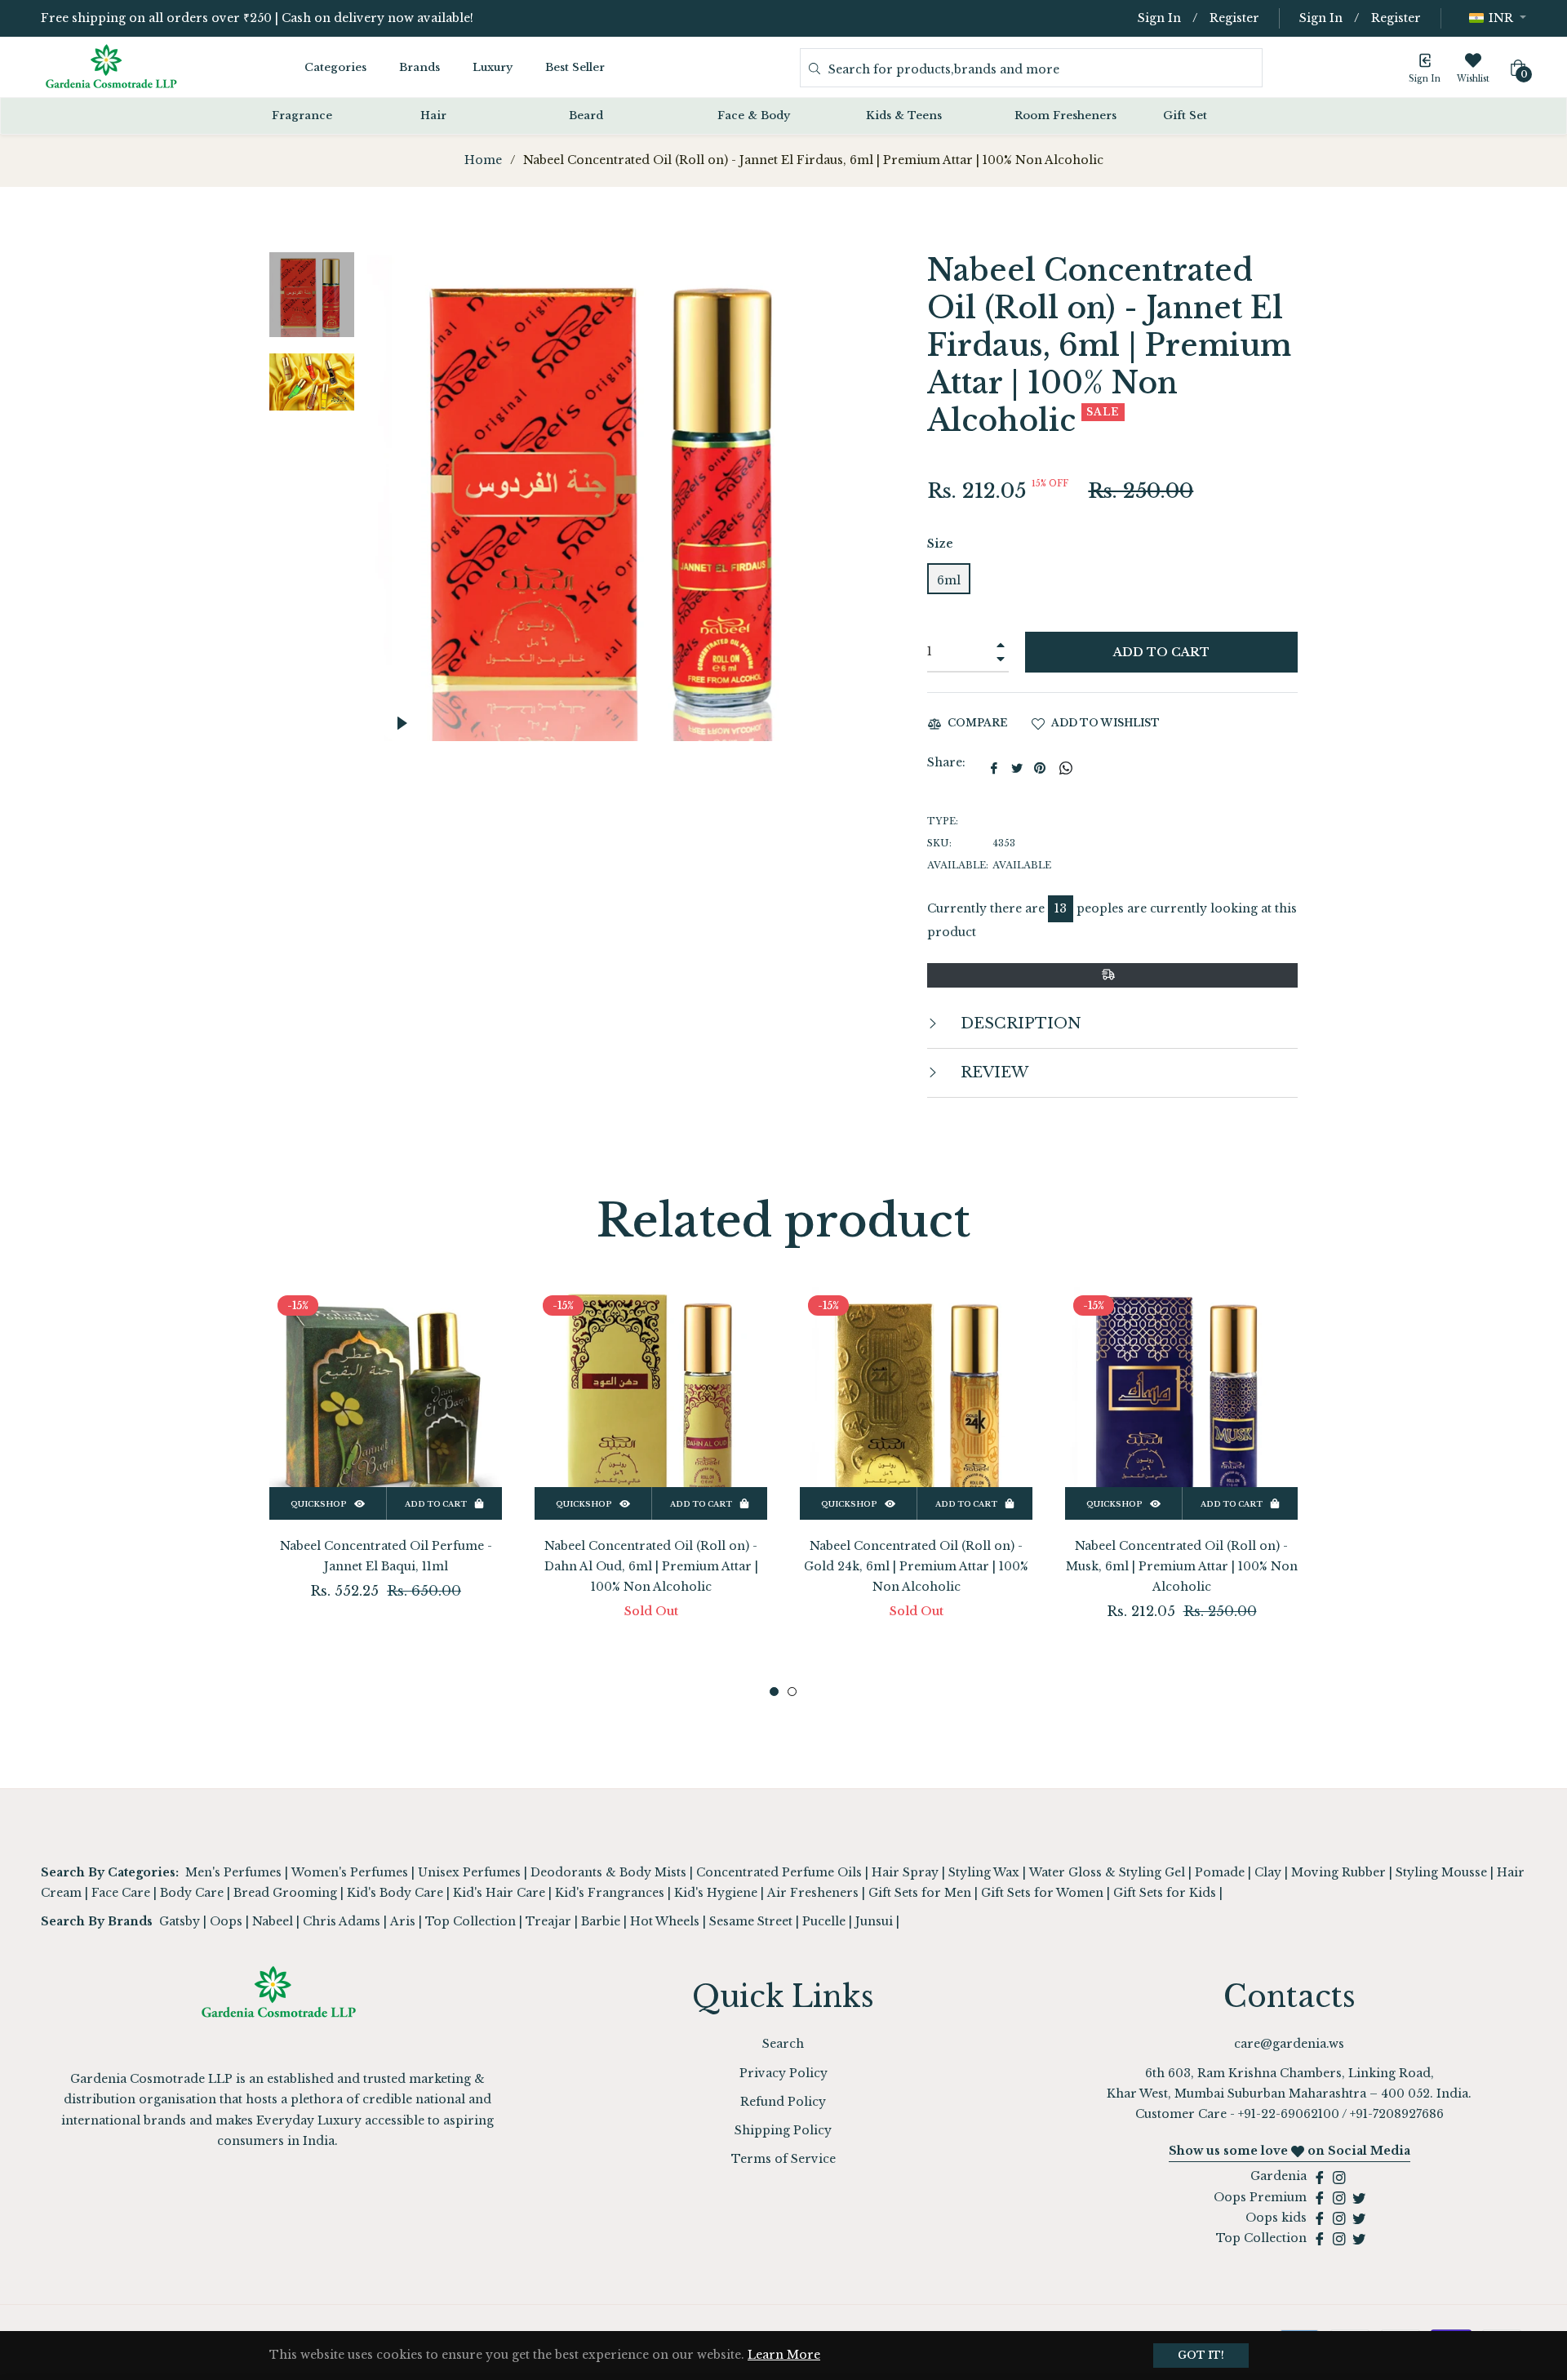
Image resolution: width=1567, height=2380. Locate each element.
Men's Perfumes (233, 1872)
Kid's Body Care (395, 1893)
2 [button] (792, 1692)
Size (940, 544)
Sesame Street (751, 1921)
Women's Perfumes (350, 1872)
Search (783, 2044)
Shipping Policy (783, 2130)
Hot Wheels (665, 1921)
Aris (403, 1921)
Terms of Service (783, 2159)
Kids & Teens (904, 115)
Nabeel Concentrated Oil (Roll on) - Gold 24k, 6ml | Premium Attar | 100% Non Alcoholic (916, 1566)
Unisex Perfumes (469, 1872)
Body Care (192, 1893)
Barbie (601, 1921)
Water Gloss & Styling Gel (1107, 1872)
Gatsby (180, 1921)
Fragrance (302, 115)
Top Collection (471, 1921)
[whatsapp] (1066, 768)
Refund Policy (783, 2102)
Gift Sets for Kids (1165, 1893)
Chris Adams (342, 1921)
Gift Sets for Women (1042, 1893)
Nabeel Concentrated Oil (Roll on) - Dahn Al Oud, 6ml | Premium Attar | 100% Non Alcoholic (651, 1566)
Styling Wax (984, 1872)
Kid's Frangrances (610, 1893)
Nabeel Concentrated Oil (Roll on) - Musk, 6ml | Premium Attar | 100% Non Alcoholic (1182, 1566)
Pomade (1220, 1872)
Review (992, 1072)
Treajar (548, 1921)
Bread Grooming (285, 1893)
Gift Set (1185, 115)
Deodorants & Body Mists (608, 1872)
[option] (386, 1470)
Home (483, 160)
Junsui (874, 1921)
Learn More (784, 2355)
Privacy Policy (783, 2073)
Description (1019, 1023)
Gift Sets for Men (920, 1893)
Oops (226, 1921)
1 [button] (774, 1692)
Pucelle (824, 1921)
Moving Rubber (1338, 1872)
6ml (949, 580)
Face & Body (754, 115)
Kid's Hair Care (499, 1893)
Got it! (1201, 2355)
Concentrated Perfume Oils (779, 1872)
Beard (586, 115)
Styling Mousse (1441, 1872)
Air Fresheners (813, 1893)
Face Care (121, 1893)
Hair (433, 115)
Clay (1268, 1872)
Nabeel (273, 1921)
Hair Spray (905, 1872)
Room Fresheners (1065, 115)
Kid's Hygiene (716, 1893)
